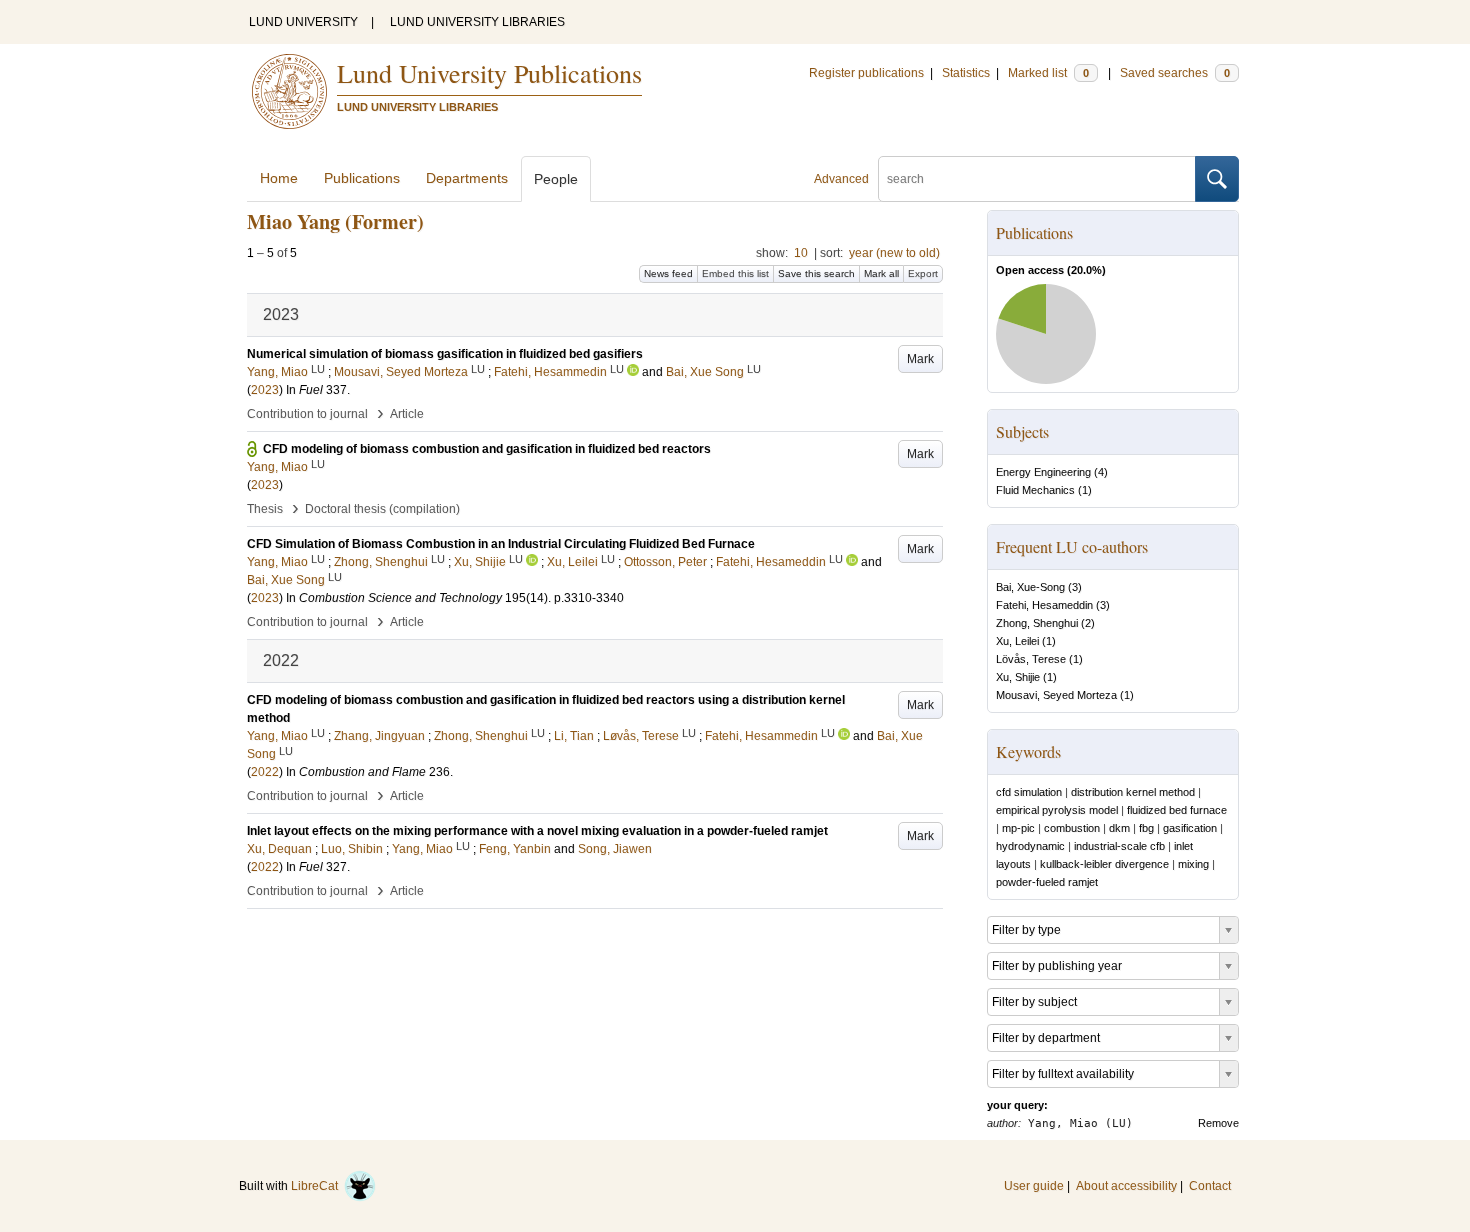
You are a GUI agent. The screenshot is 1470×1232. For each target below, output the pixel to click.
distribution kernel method (1133, 792)
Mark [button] (920, 359)
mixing (1193, 864)
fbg (1146, 828)
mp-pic (1018, 828)
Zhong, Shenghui (1037, 623)
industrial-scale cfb (1119, 846)
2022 (265, 772)
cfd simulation (1029, 792)
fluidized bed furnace (1177, 810)
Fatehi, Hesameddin (1044, 605)
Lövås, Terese (1031, 659)
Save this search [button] (816, 273)
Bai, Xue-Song (1030, 587)
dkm (1119, 828)
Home (279, 178)
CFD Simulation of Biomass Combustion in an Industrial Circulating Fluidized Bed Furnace (501, 544)
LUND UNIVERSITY (303, 22)
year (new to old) (894, 253)
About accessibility (1126, 1186)
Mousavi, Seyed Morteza (1056, 695)
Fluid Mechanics (1035, 490)
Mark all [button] (881, 273)
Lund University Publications (489, 73)
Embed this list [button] (735, 273)
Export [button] (923, 273)
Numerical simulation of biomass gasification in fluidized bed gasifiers (445, 354)
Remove (1218, 1123)
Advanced (841, 179)
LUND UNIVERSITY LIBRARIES (477, 22)
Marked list (1048, 73)
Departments (467, 178)
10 (801, 253)
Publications (362, 178)
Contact (1210, 1186)
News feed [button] (668, 273)
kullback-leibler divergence (1104, 864)
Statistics (966, 73)
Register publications (866, 73)
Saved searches (1175, 73)
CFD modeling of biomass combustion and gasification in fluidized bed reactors (487, 449)
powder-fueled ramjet (1047, 882)
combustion (1072, 828)
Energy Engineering (1043, 472)
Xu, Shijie (1018, 677)
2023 (265, 390)
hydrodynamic (1030, 846)
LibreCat (317, 1186)
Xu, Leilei (1017, 641)
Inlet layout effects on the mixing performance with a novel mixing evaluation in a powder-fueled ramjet (537, 831)
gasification (1190, 828)
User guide (1034, 1186)
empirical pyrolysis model (1057, 810)
